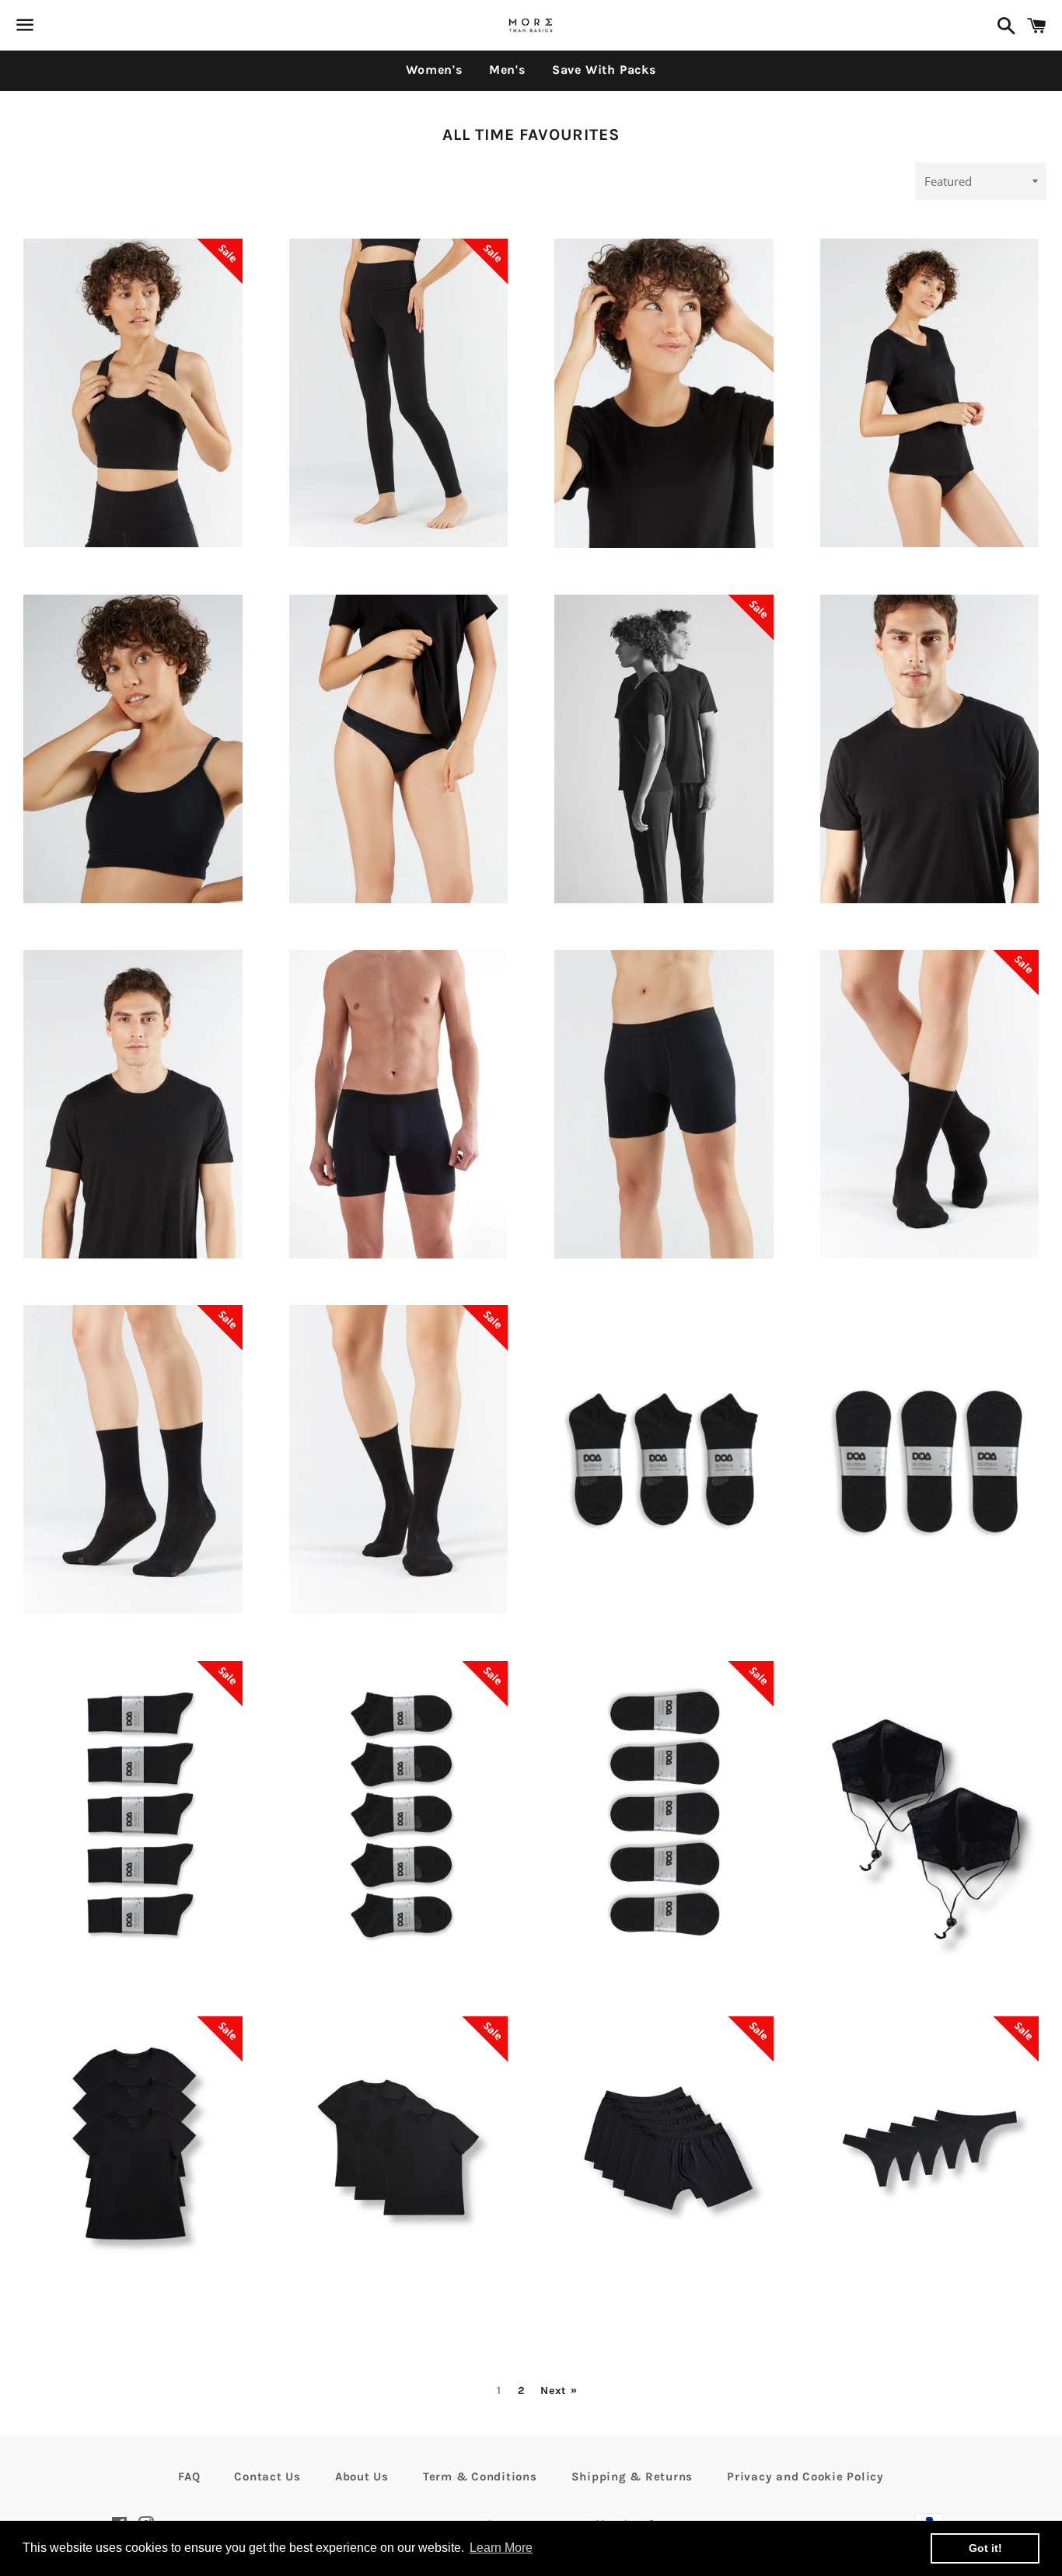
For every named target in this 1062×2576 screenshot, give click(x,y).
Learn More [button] (501, 2548)
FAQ (189, 2477)
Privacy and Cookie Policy (805, 2477)
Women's (434, 70)
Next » (559, 2391)
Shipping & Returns (632, 2477)
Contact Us (267, 2477)
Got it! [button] (985, 2548)
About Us (362, 2477)
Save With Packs (604, 70)
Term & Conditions (480, 2477)
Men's (507, 70)
